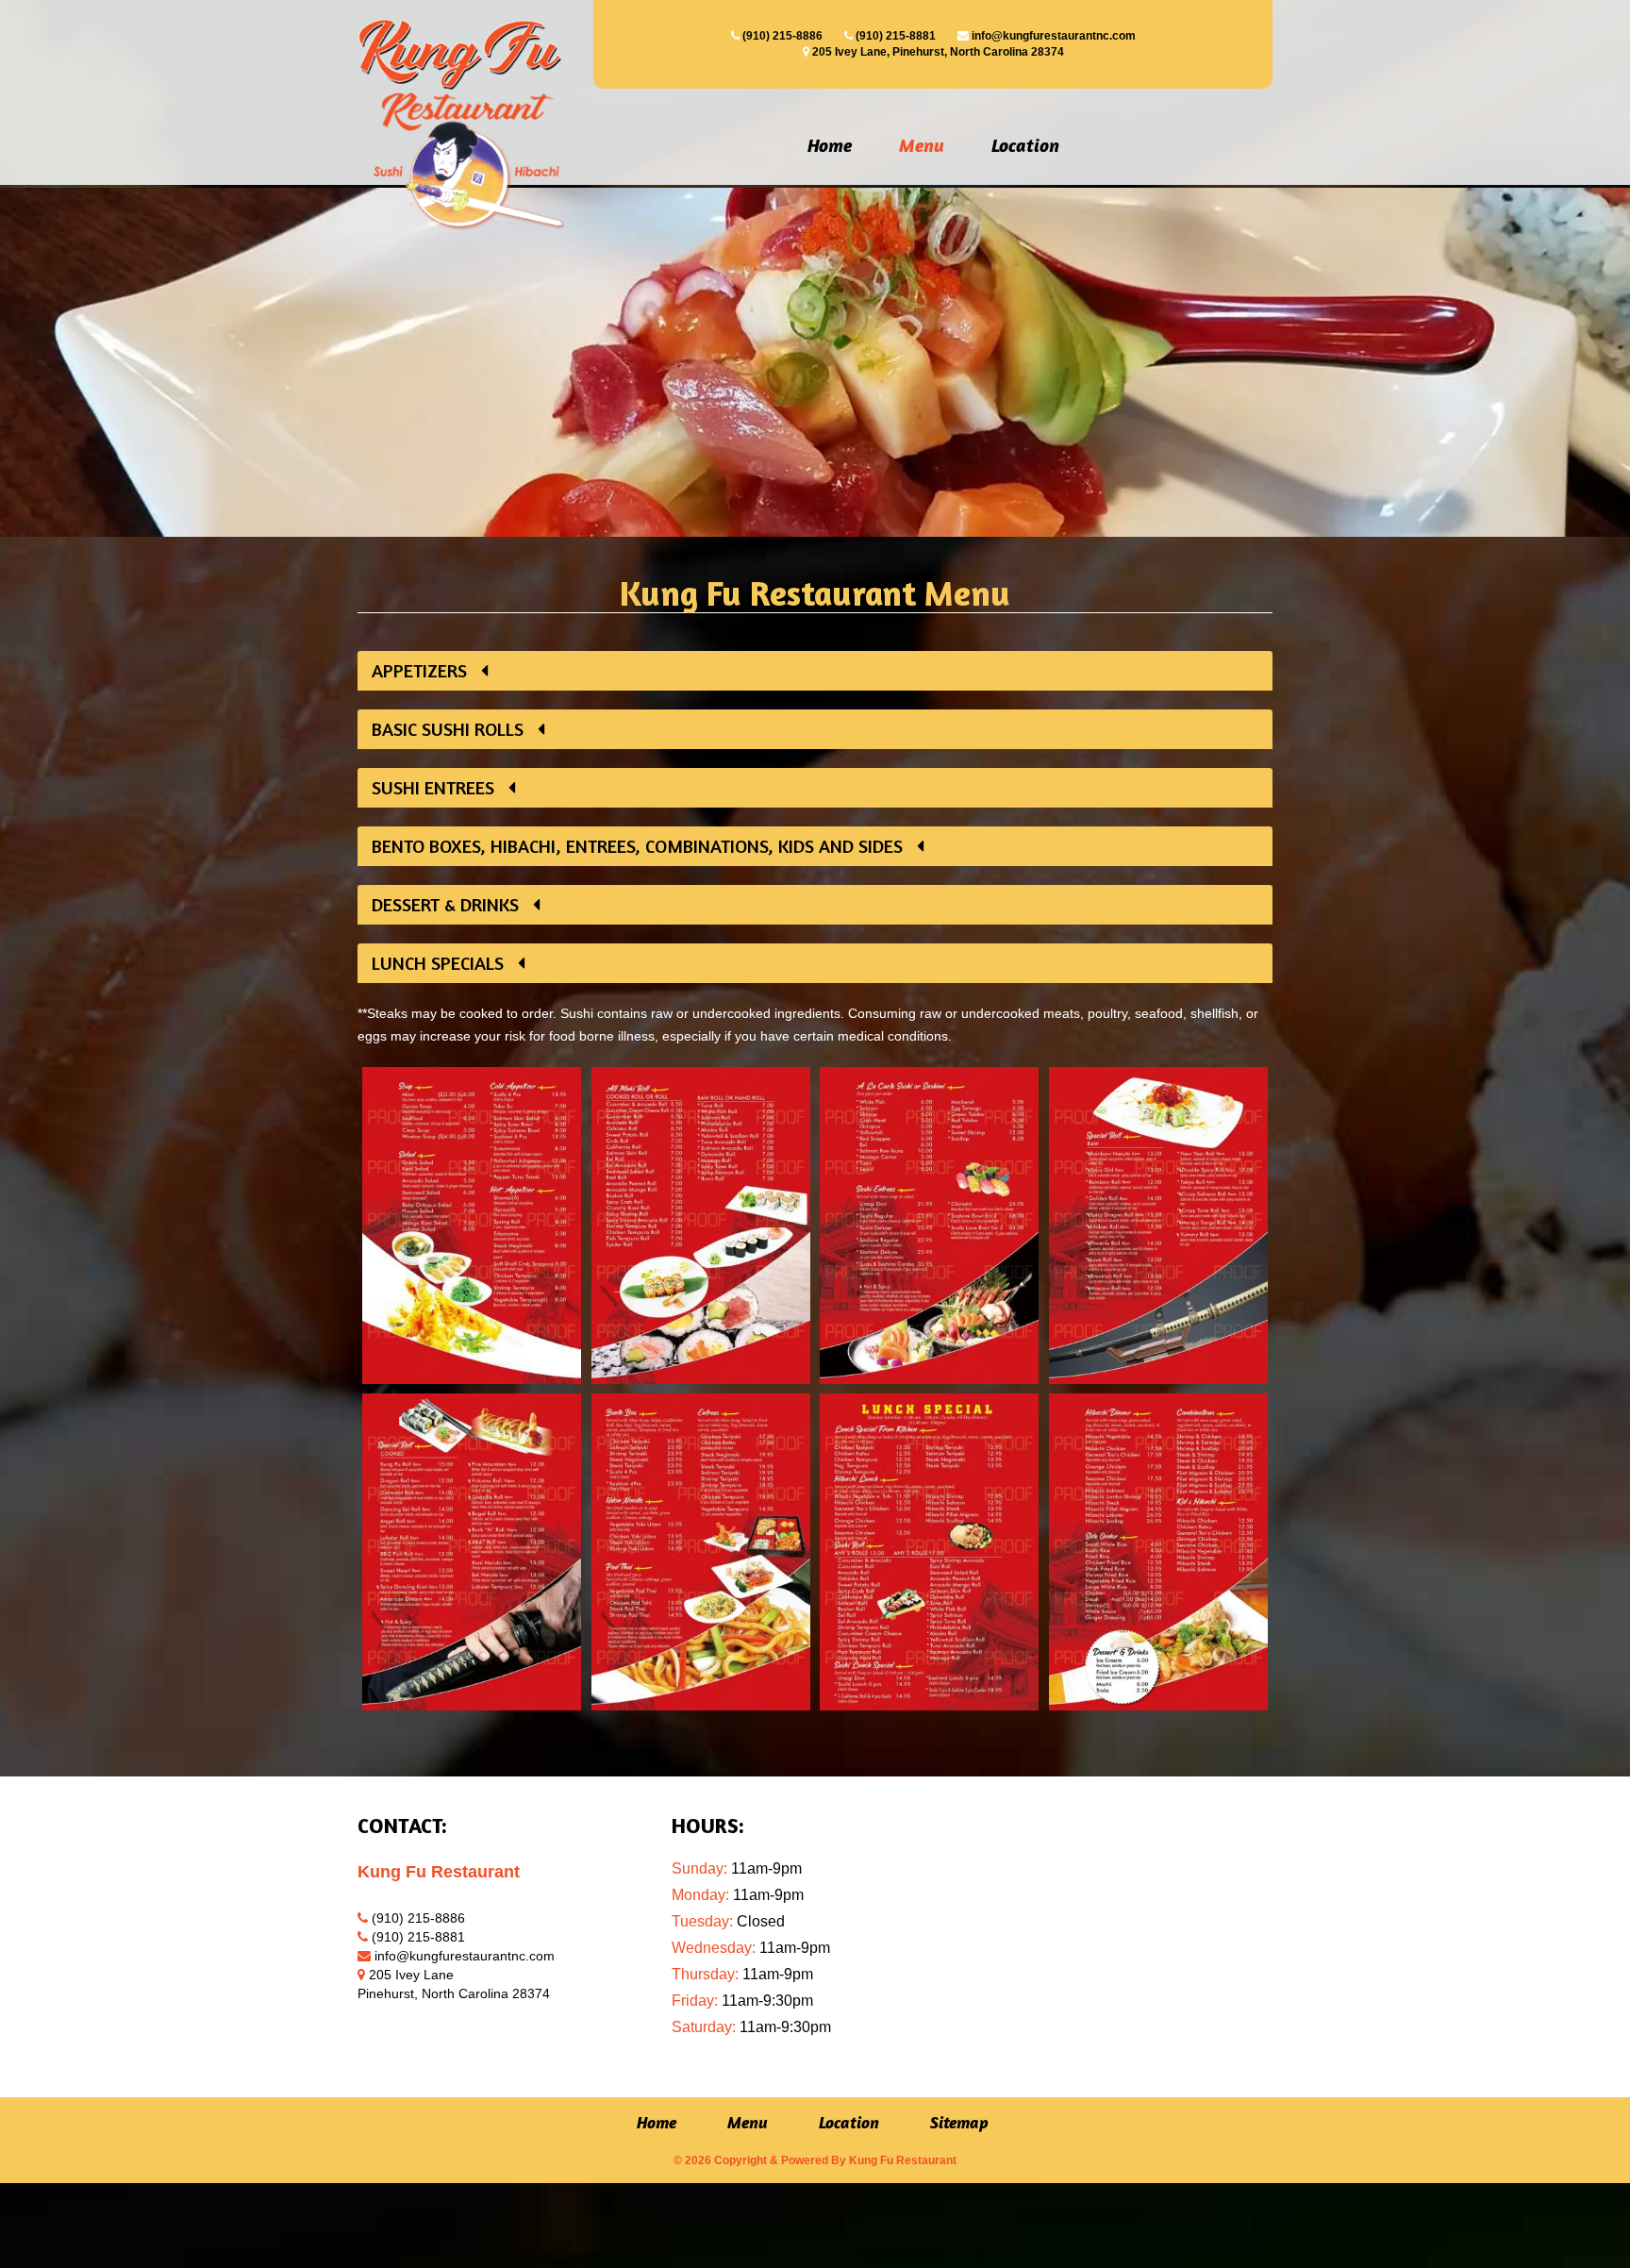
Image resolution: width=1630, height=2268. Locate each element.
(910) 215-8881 (896, 36)
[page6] (701, 1552)
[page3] (930, 1226)
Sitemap (959, 2123)
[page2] (701, 1226)
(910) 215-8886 (782, 36)
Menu (922, 145)
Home (830, 145)
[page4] (1159, 1226)
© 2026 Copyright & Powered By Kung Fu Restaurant (815, 2160)
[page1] (472, 1226)
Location (1025, 145)
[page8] (1159, 1552)
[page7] (930, 1552)
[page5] (472, 1552)
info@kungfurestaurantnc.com (1054, 36)
